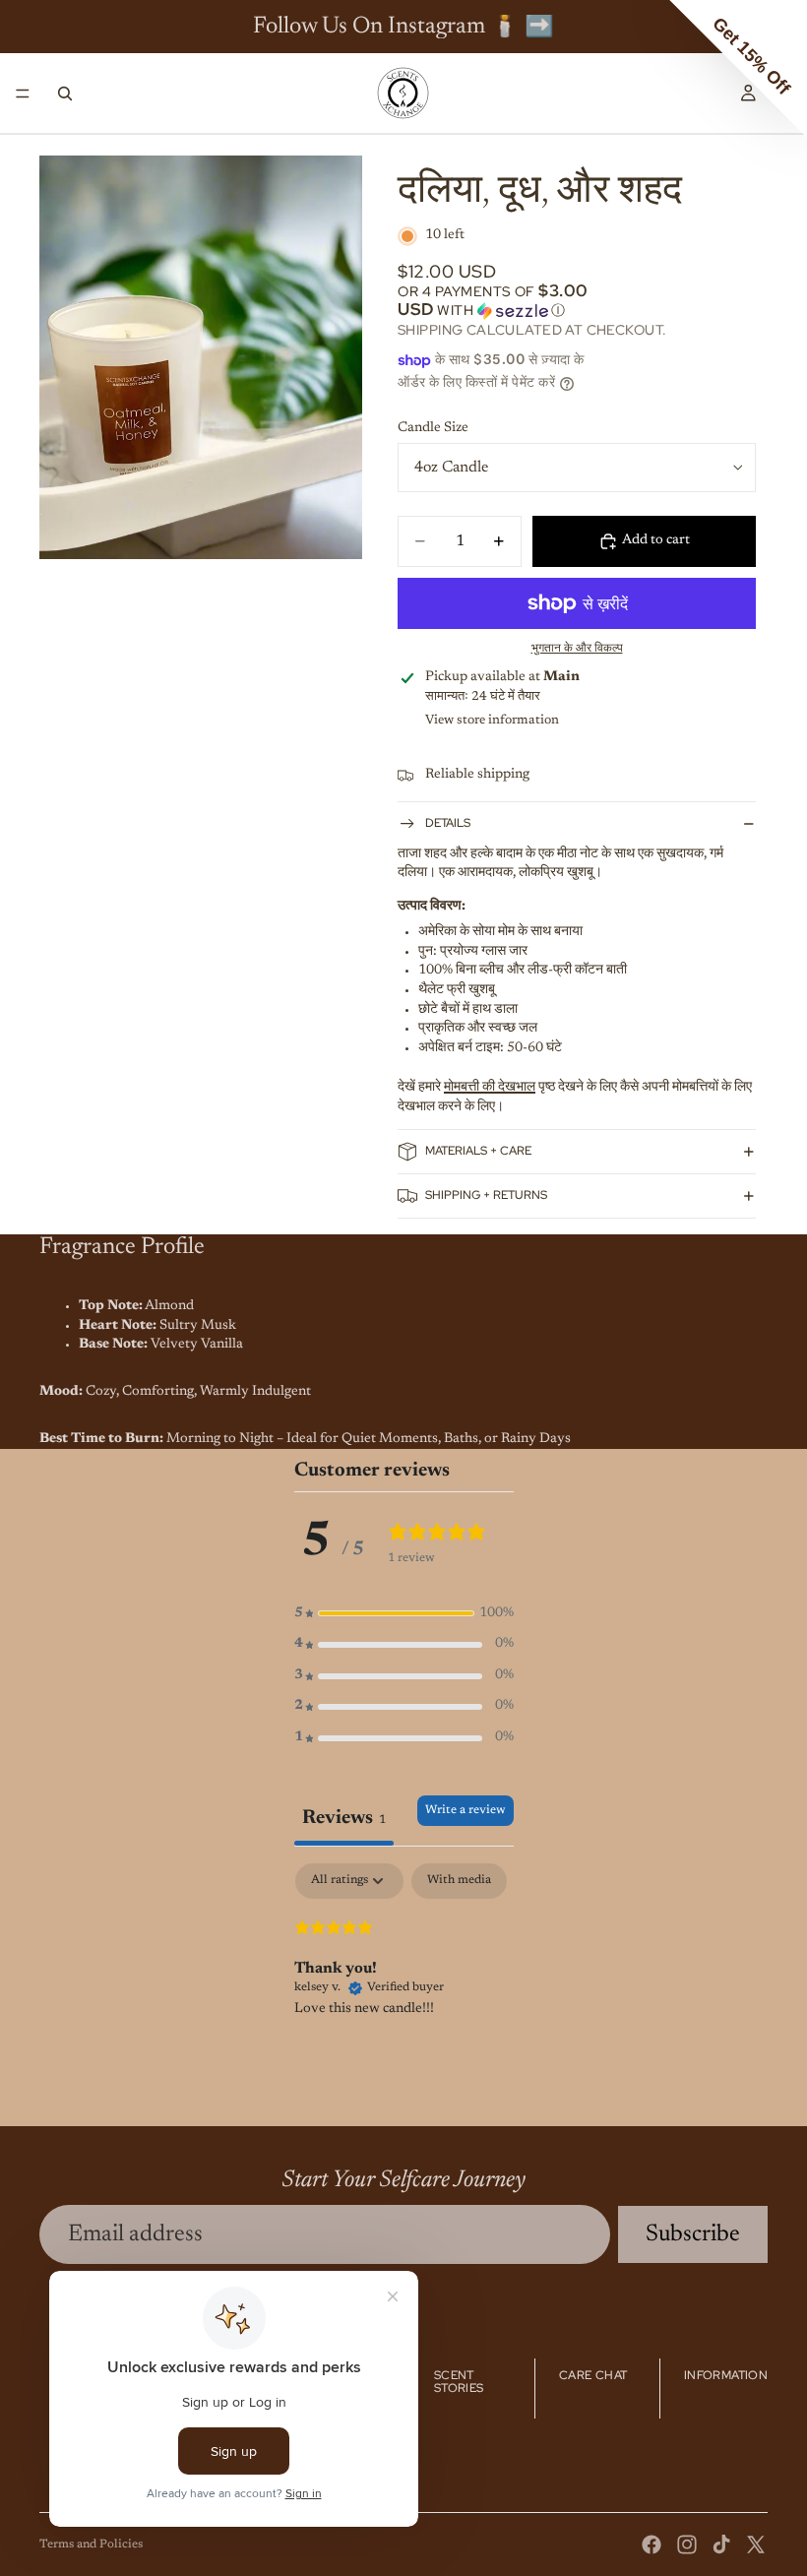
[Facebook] (652, 2545)
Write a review (466, 1810)
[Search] (65, 94)
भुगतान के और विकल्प (577, 649)
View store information (492, 720)
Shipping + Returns (486, 1195)
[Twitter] (756, 2545)
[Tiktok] (721, 2545)
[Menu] (23, 94)
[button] (577, 301)
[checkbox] (459, 1881)
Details (448, 823)
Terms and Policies (91, 2545)
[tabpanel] (404, 1989)
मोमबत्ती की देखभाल (490, 1088)
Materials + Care (478, 1151)
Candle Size (433, 428)
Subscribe (693, 2234)
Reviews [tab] (344, 1818)
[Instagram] (687, 2545)
